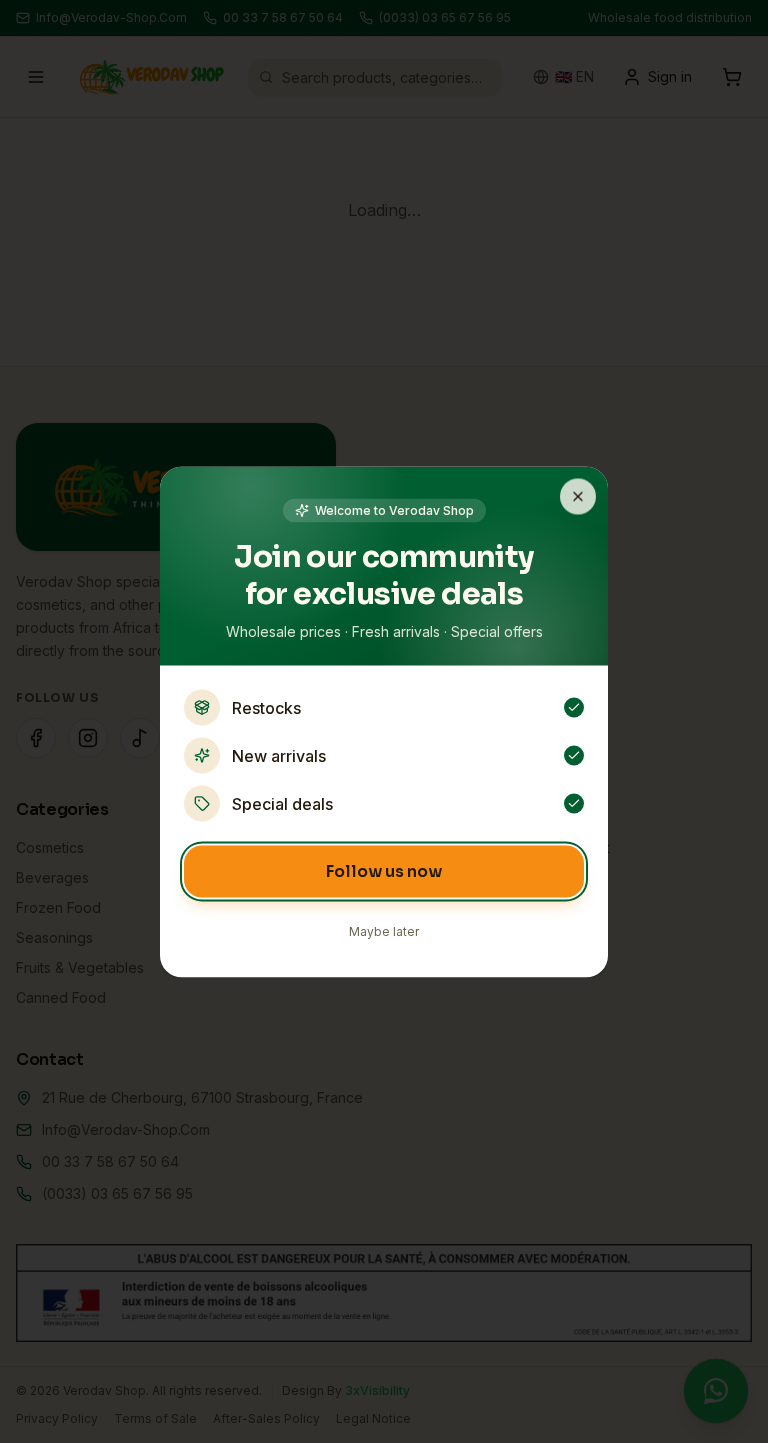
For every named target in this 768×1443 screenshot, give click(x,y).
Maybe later (384, 930)
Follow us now (384, 870)
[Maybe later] (578, 496)
